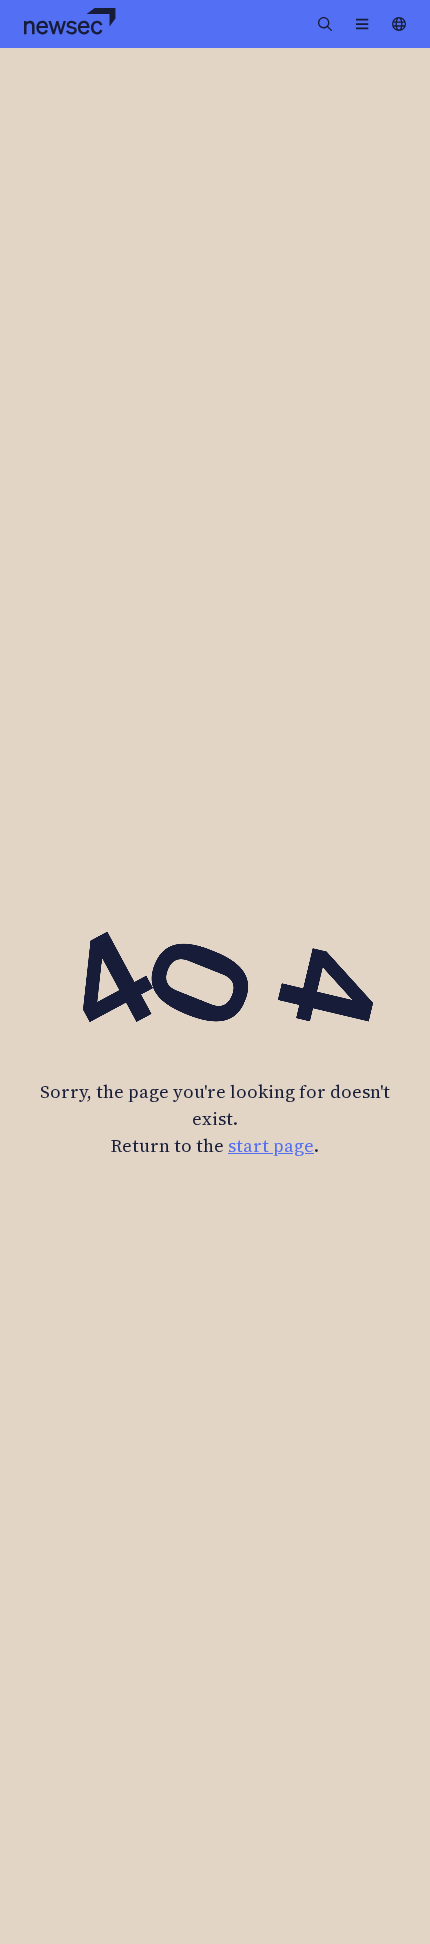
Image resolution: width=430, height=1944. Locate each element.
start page (271, 1145)
